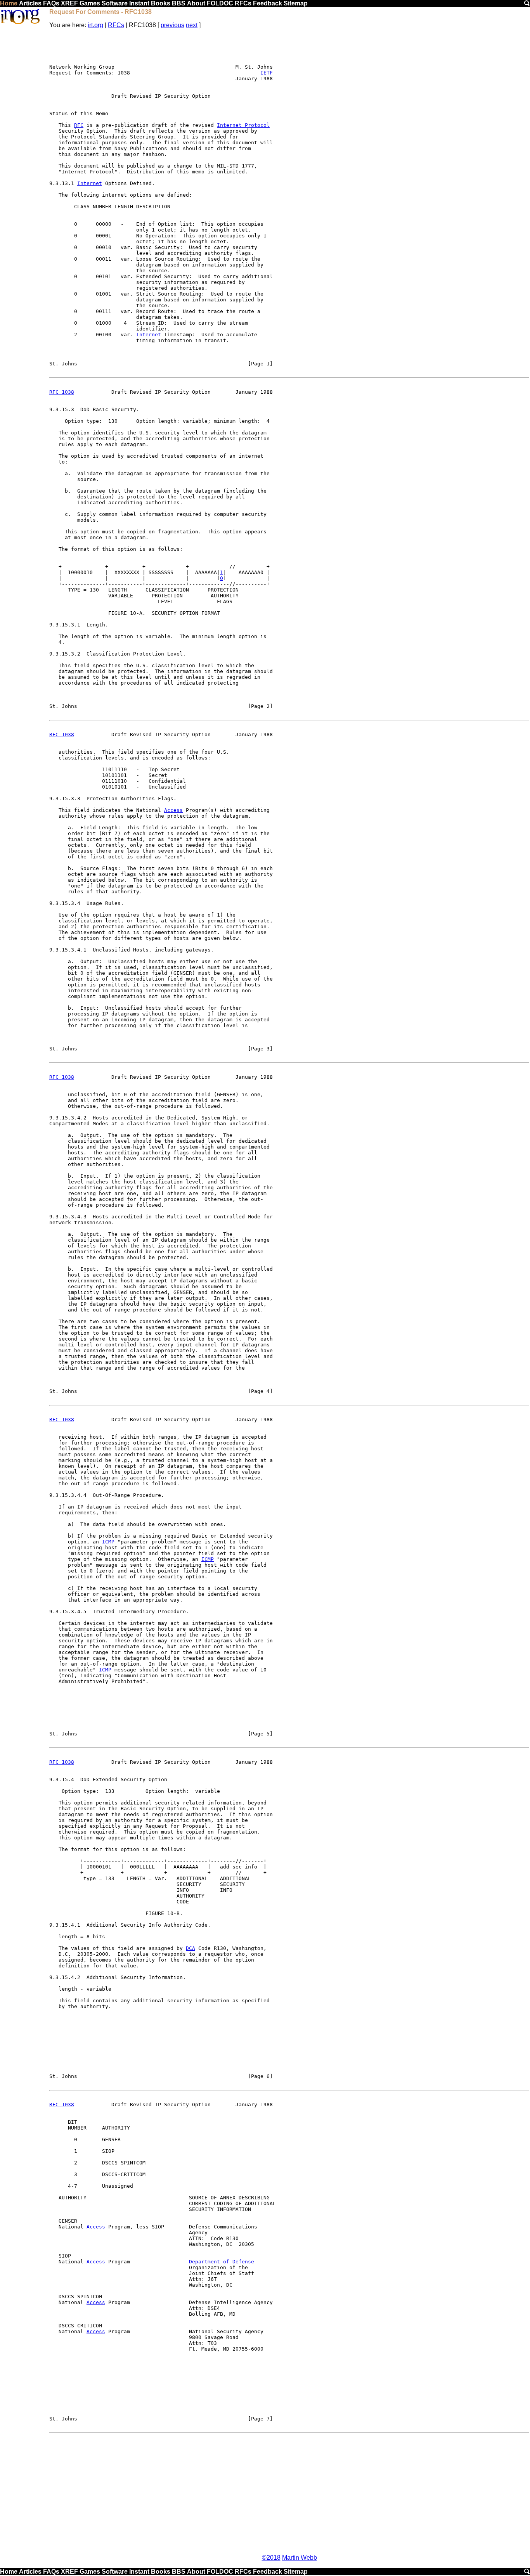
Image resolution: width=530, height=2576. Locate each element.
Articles (30, 3)
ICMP (108, 1542)
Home (9, 3)
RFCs (243, 3)
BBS (179, 3)
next (192, 25)
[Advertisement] (289, 2494)
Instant (139, 3)
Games (90, 3)
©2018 (271, 2558)
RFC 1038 (62, 392)
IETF (267, 73)
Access (173, 810)
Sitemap (296, 3)
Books (161, 3)
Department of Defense (222, 2262)
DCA (191, 1948)
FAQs (51, 3)
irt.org (95, 25)
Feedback (268, 3)
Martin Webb (300, 2558)
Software (115, 3)
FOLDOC (220, 3)
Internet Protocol (243, 125)
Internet (90, 183)
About (196, 3)
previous (172, 25)
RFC (79, 125)
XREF (69, 3)
